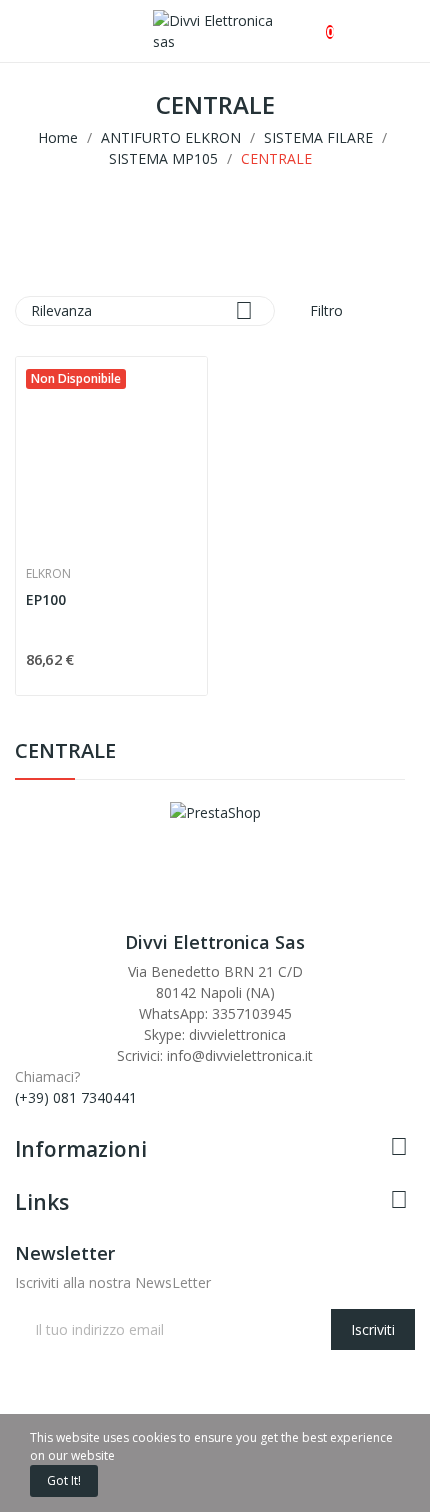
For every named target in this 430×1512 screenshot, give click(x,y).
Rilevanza (142, 310)
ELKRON (48, 574)
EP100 (46, 599)
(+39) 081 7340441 (76, 1097)
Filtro (324, 310)
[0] (313, 22)
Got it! (64, 1480)
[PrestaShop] (215, 810)
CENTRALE (65, 752)
